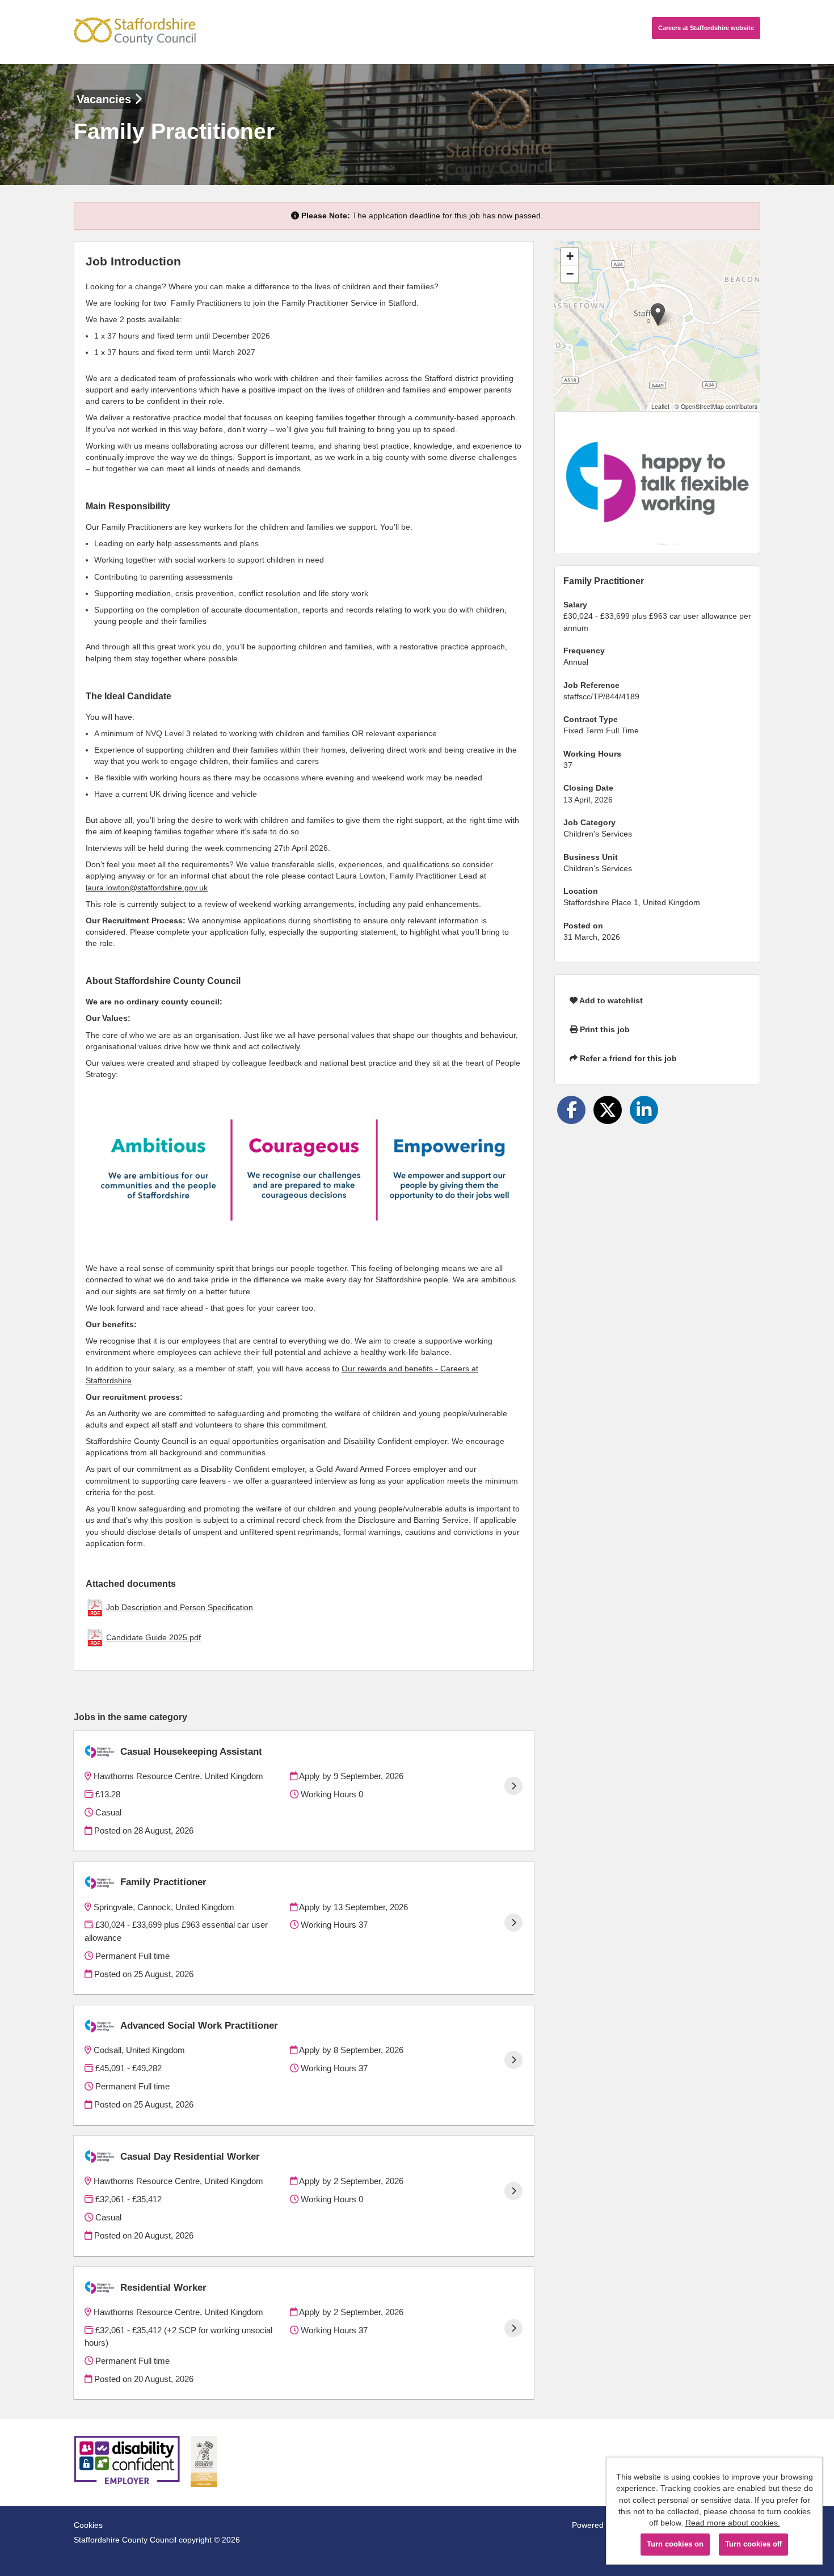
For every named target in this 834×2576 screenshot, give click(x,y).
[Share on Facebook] (571, 1110)
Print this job (604, 1029)
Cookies (88, 2525)
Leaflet (660, 406)
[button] (658, 314)
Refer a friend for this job (627, 1058)
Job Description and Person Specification (180, 1607)
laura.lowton (108, 888)
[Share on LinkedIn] (644, 1110)
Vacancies (106, 99)
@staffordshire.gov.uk (169, 888)
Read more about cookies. (733, 2523)
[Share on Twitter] (608, 1110)
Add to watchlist (610, 1000)
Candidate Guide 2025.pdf (153, 1637)
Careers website (706, 28)
